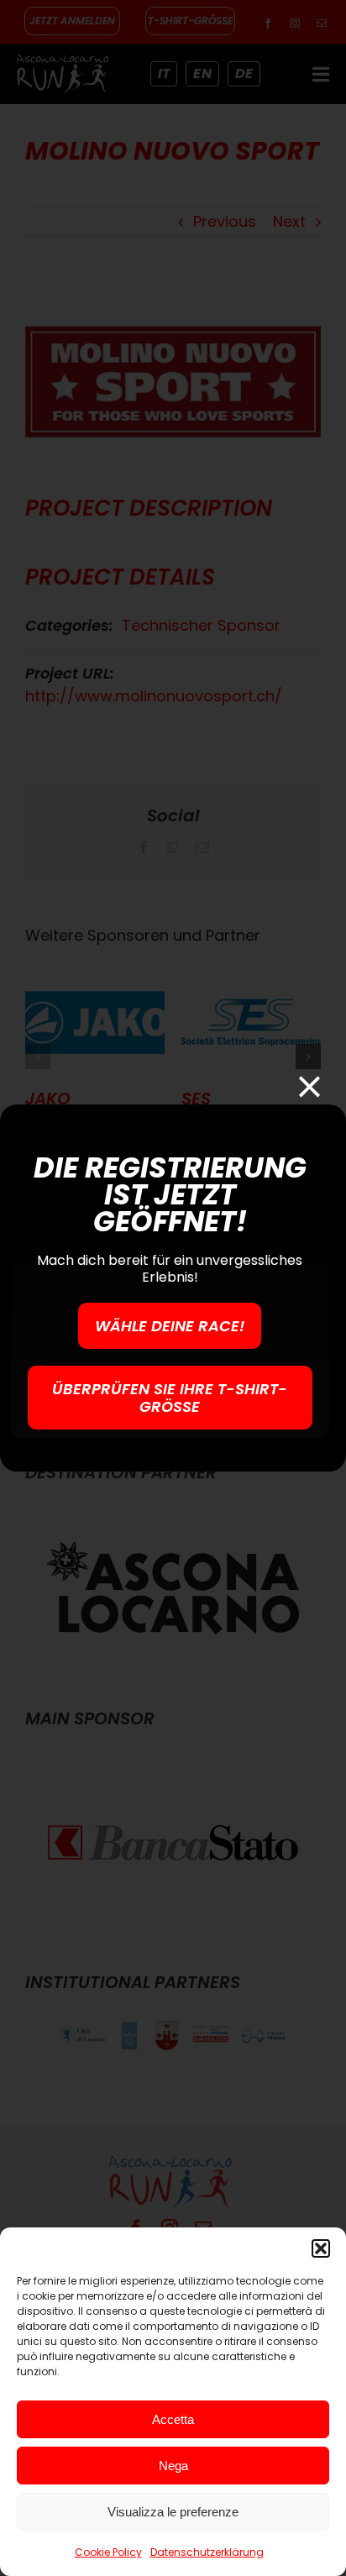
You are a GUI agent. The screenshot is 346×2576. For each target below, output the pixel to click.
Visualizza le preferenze (173, 2512)
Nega (173, 2466)
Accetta (173, 2419)
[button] (321, 2248)
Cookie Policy (108, 2552)
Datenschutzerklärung (207, 2552)
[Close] (309, 1086)
